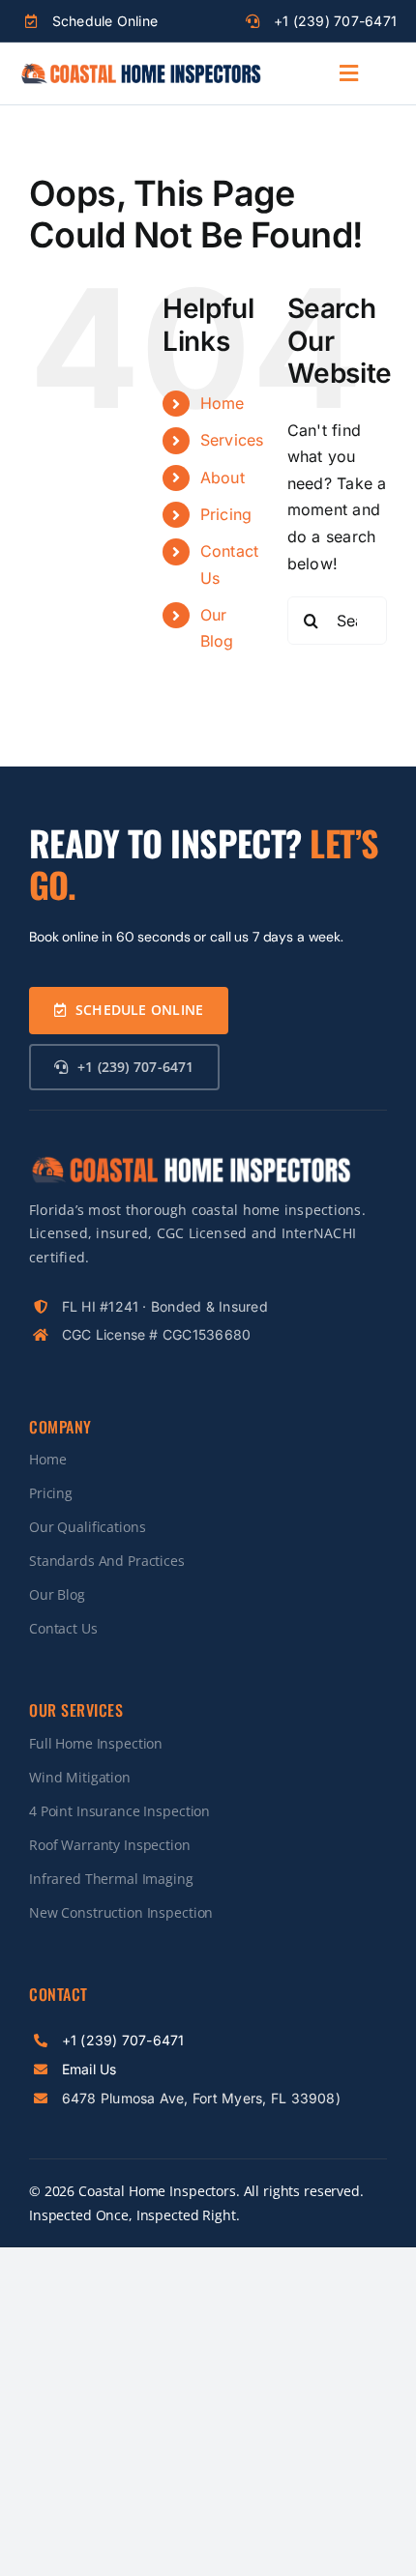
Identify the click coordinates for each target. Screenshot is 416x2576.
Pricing (226, 514)
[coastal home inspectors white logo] (190, 1162)
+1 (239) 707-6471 (335, 21)
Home (223, 403)
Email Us (89, 2069)
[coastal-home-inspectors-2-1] (140, 70)
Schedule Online (105, 21)
